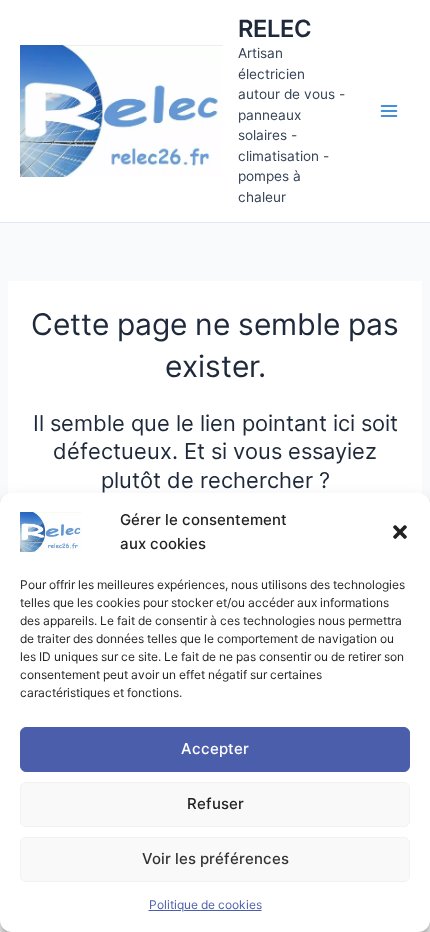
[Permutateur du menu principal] (389, 111)
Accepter (215, 748)
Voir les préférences (215, 858)
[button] (400, 532)
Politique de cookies (205, 904)
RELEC (275, 28)
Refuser (215, 803)
